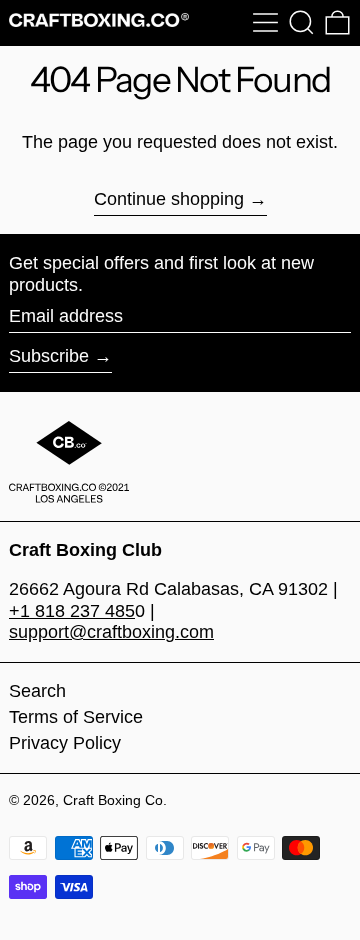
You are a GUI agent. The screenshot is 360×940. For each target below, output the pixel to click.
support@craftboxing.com (111, 632)
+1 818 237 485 (72, 611)
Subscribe (49, 356)
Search (37, 691)
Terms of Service (76, 717)
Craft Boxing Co (113, 800)
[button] (301, 22)
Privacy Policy (65, 743)
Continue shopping (169, 199)
